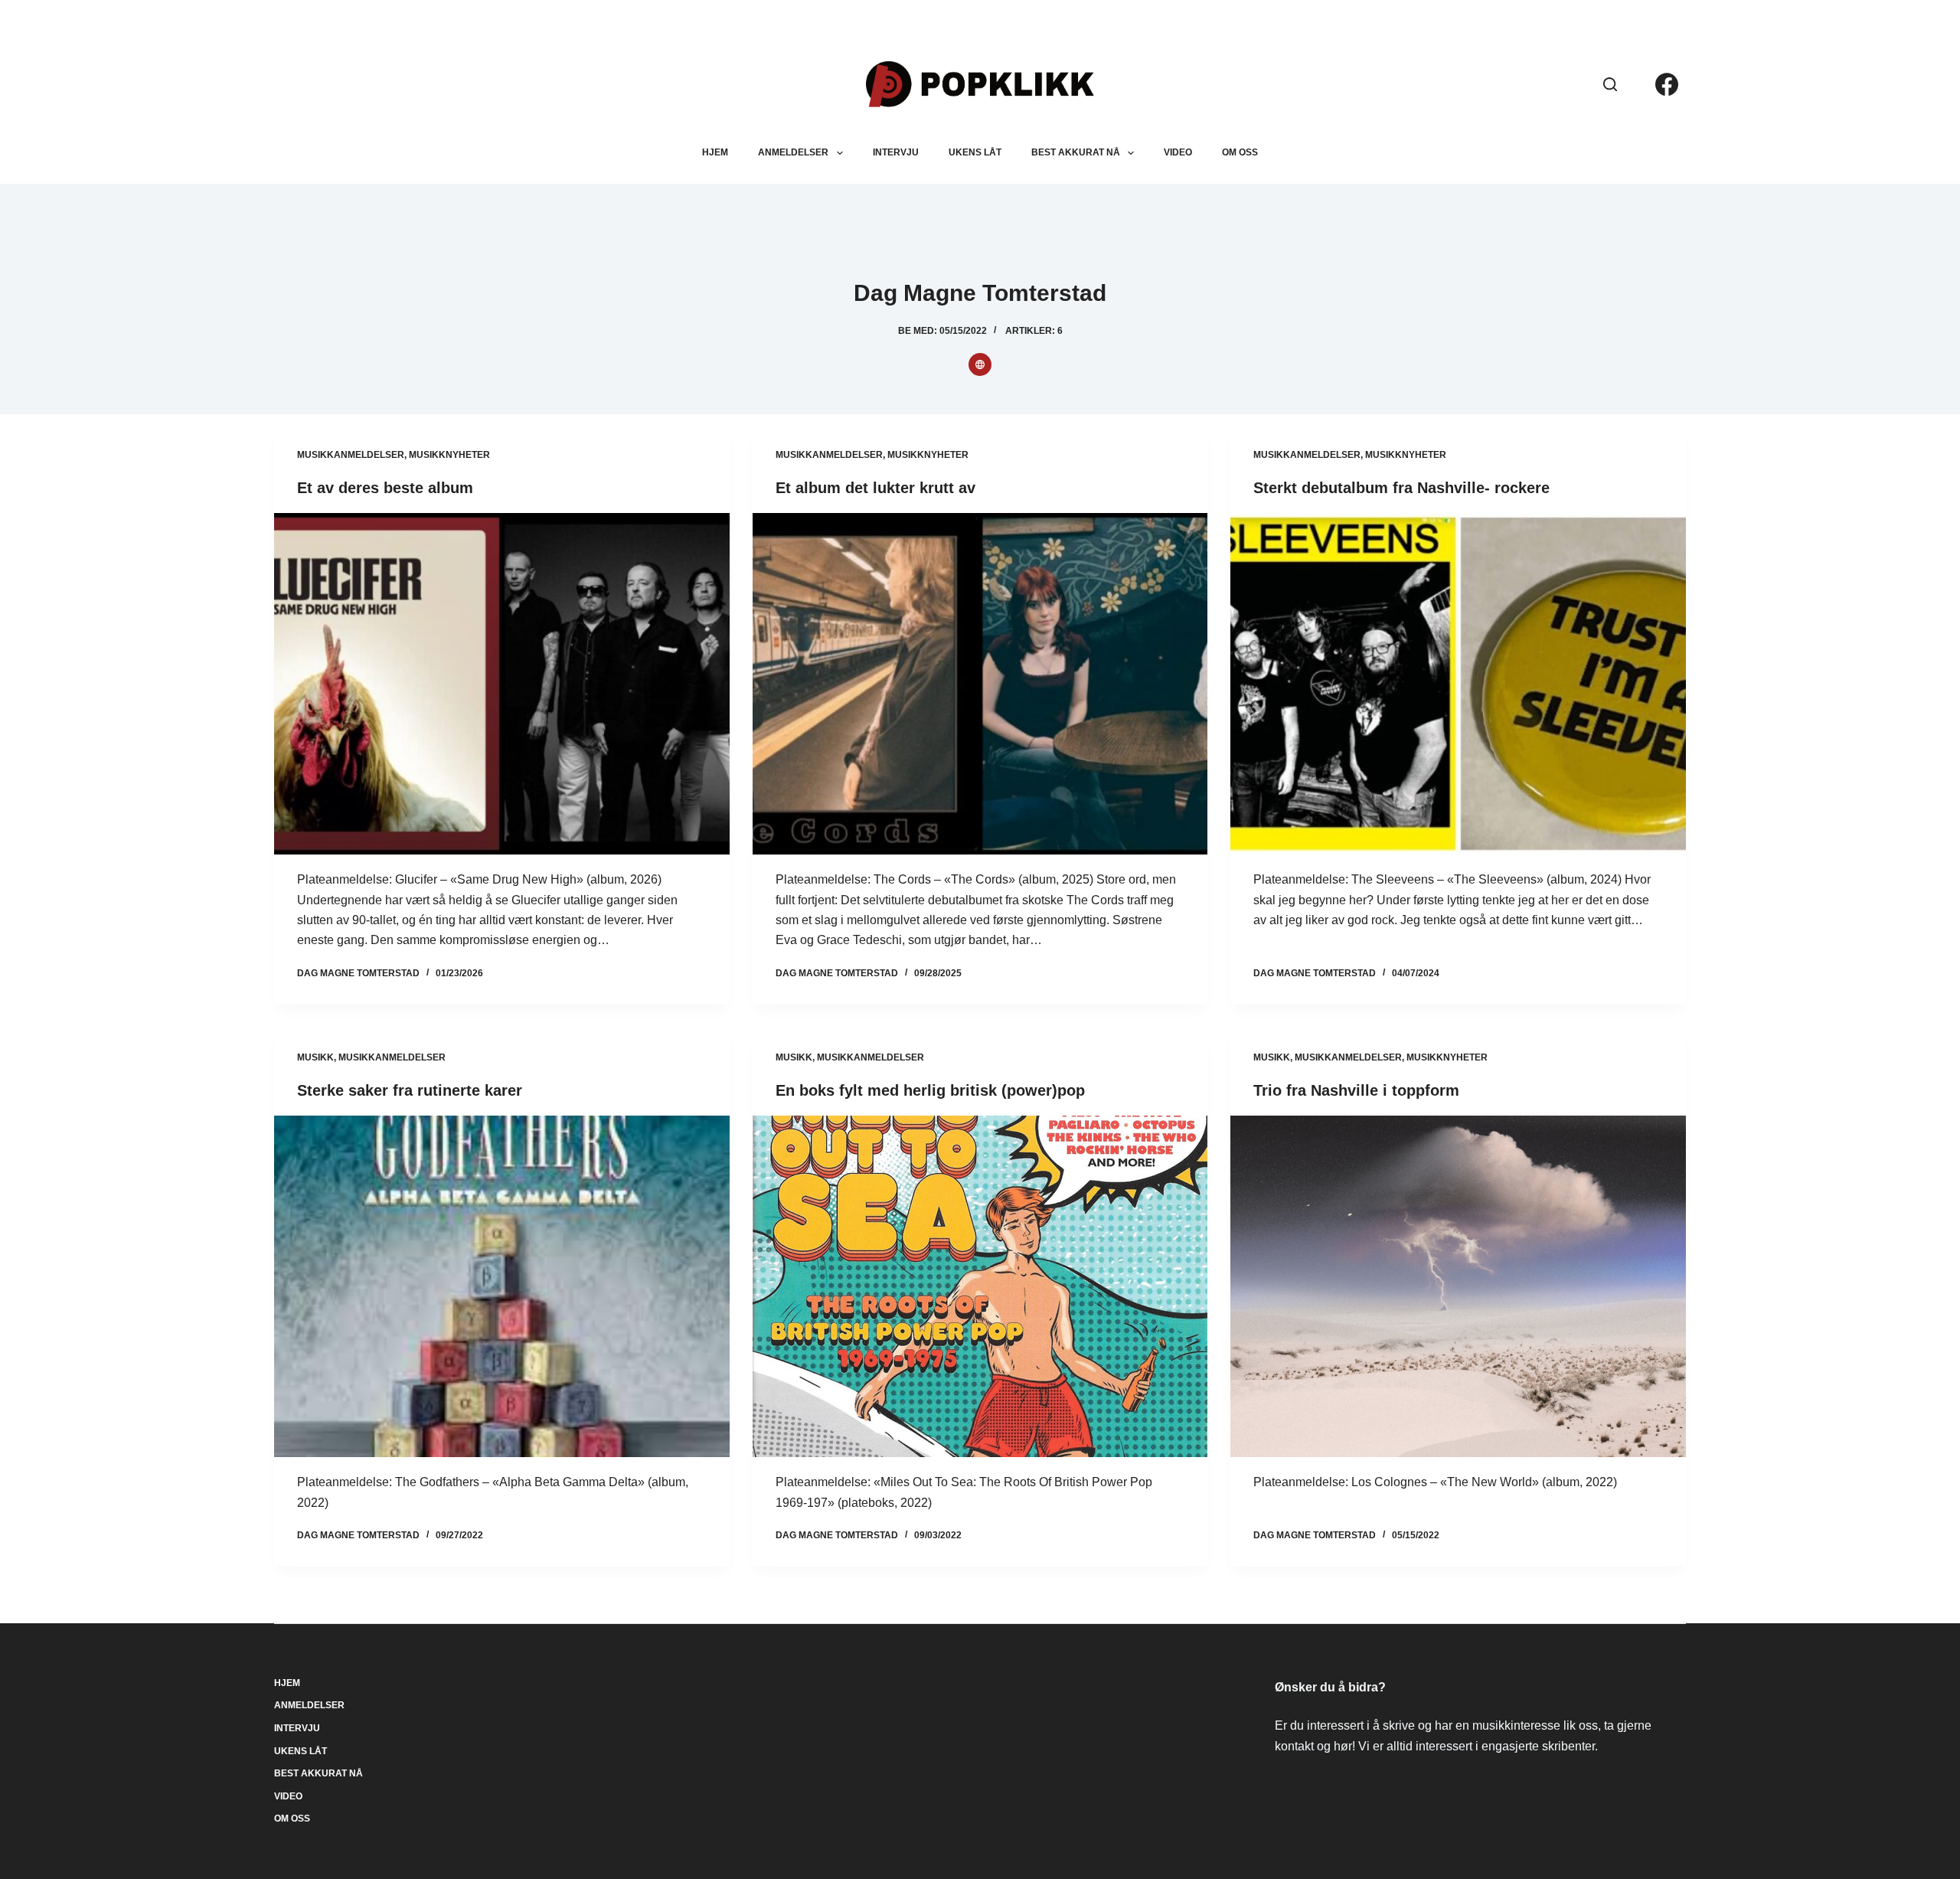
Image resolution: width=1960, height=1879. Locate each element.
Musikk (315, 1057)
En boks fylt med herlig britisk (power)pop (930, 1090)
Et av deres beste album (385, 488)
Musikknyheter (449, 455)
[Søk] (1610, 84)
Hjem (715, 152)
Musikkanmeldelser (351, 455)
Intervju (896, 152)
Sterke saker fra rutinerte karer (410, 1090)
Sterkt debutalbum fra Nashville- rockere (1401, 488)
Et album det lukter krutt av (875, 488)
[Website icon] (980, 364)
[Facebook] (1667, 84)
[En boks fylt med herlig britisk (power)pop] (980, 1286)
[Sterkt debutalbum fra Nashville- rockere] (1458, 684)
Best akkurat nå (1076, 152)
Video (1178, 152)
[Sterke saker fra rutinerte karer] (501, 1286)
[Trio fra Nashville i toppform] (1458, 1286)
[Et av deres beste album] (501, 684)
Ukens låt (975, 152)
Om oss (1240, 152)
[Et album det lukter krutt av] (980, 684)
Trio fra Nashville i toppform (1356, 1090)
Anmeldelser (793, 152)
